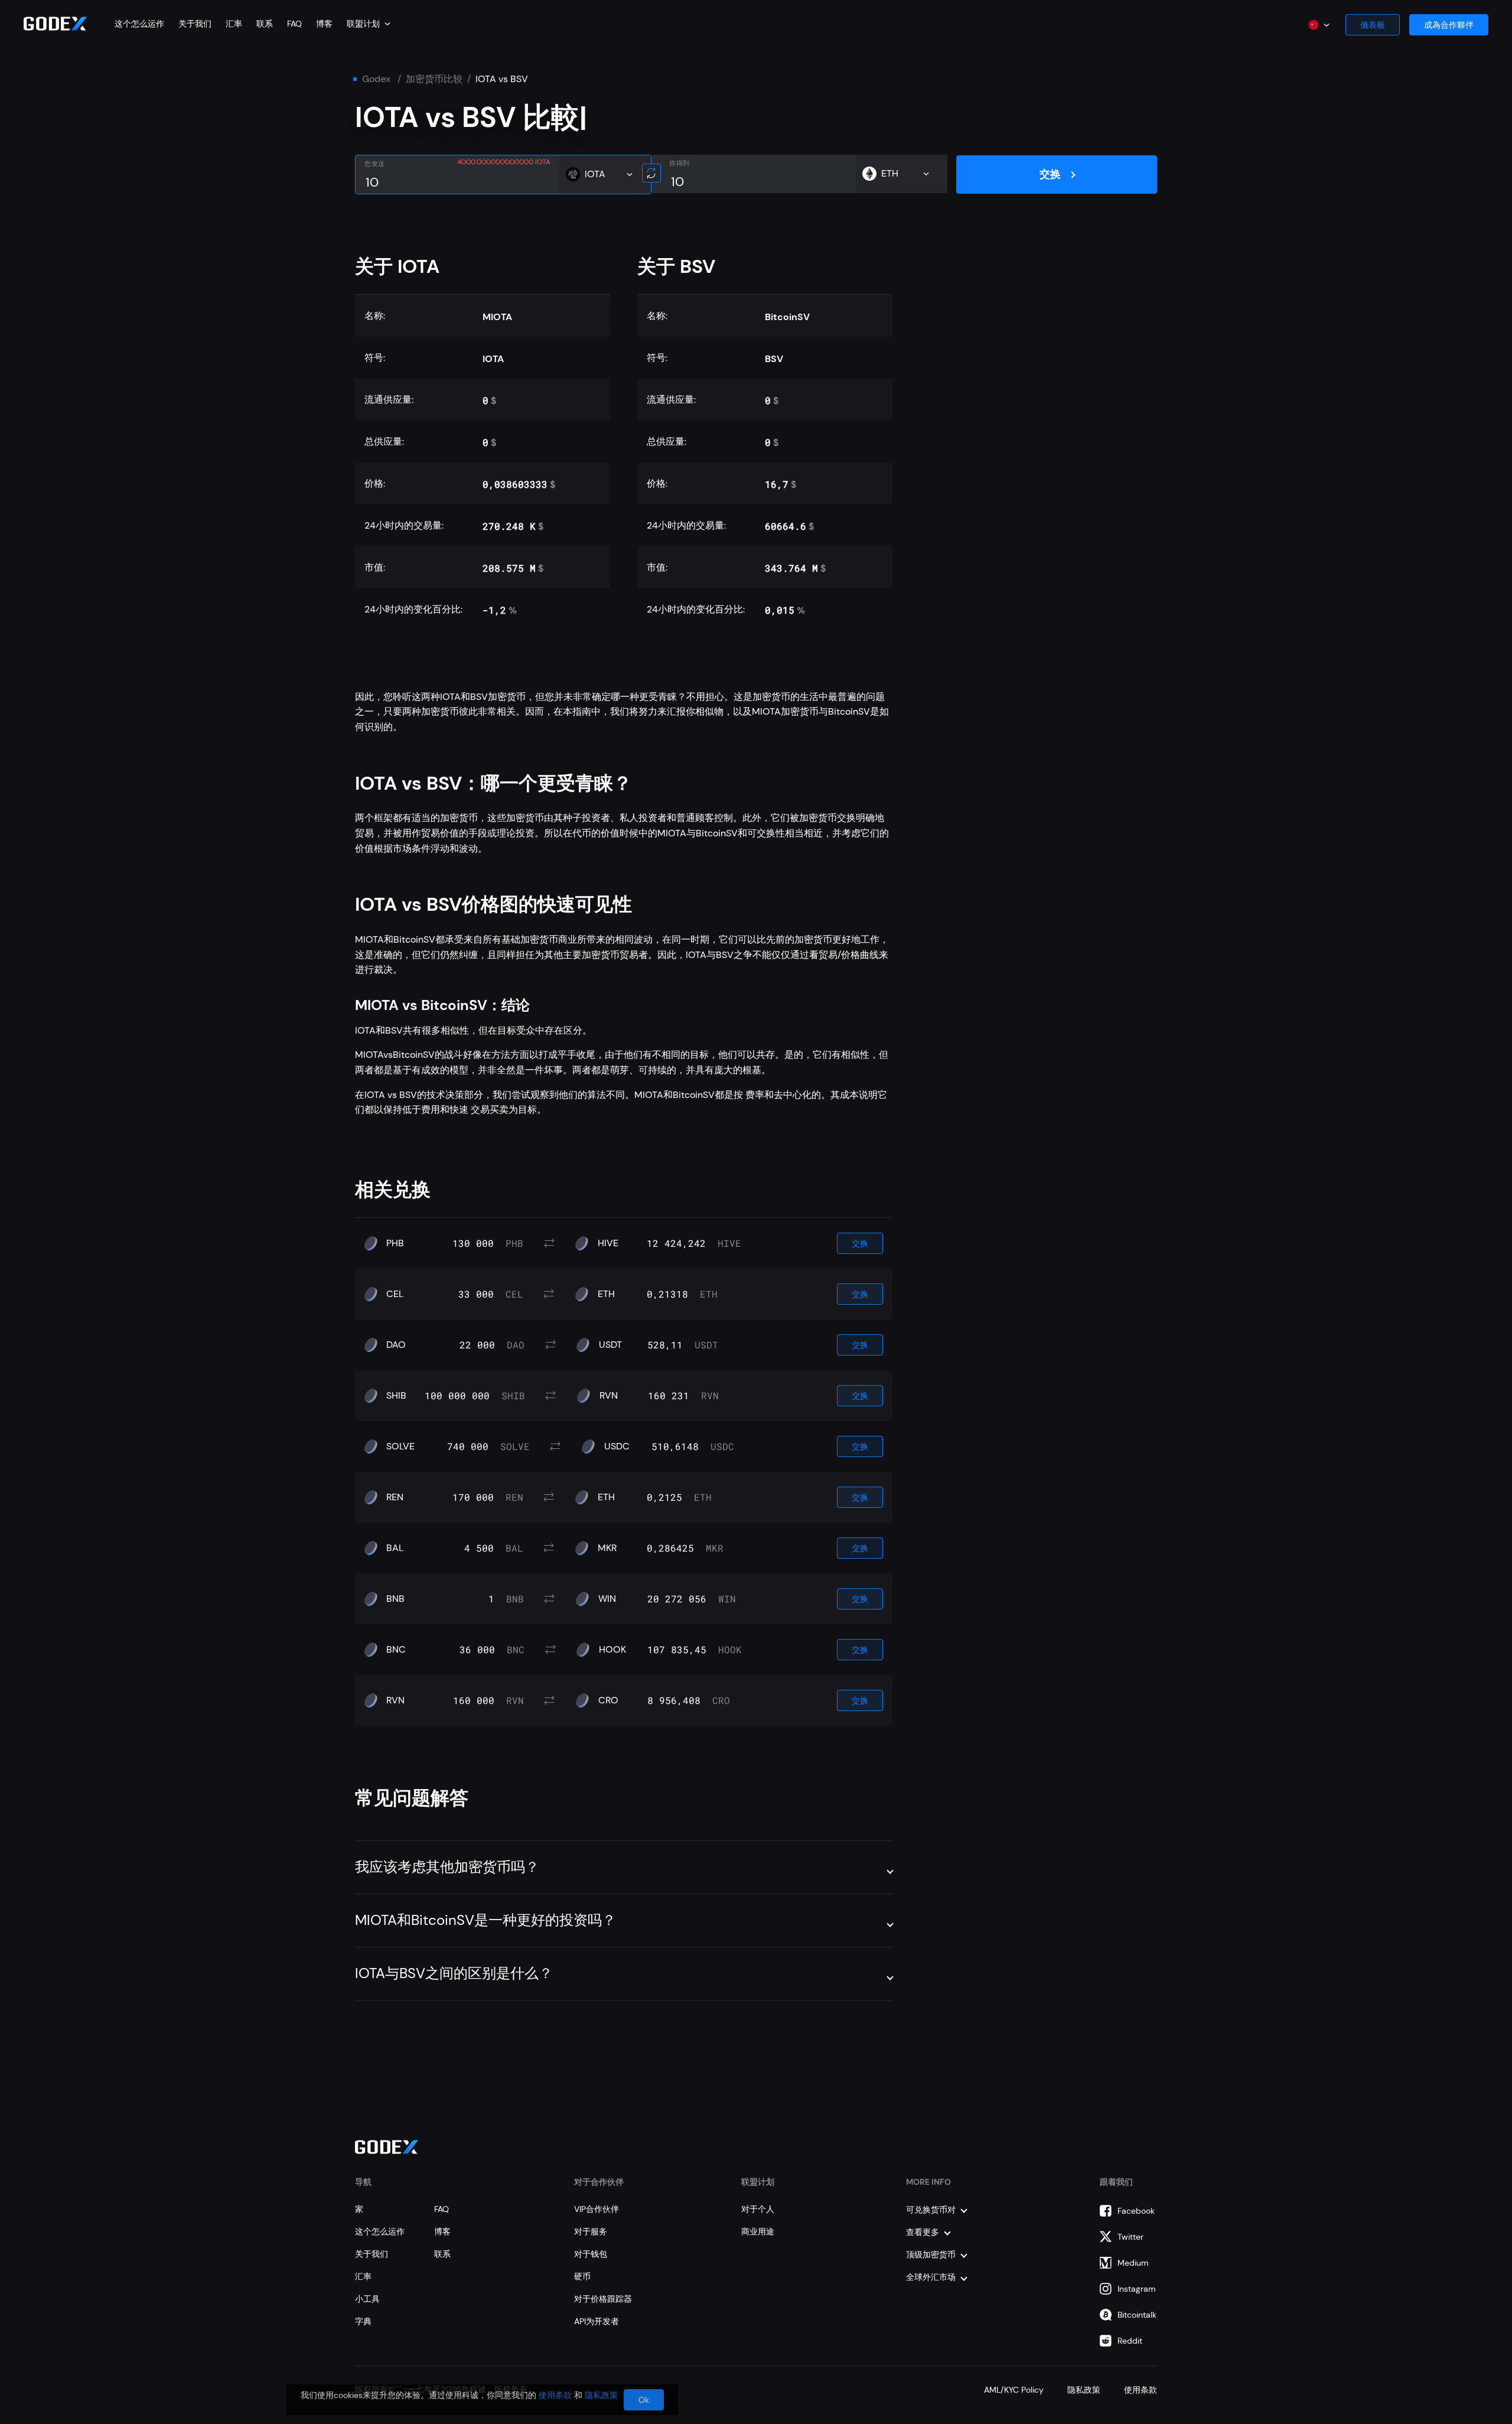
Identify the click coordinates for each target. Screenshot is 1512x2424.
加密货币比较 (434, 79)
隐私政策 (1084, 2390)
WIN (607, 1599)
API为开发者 (597, 2321)
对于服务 (591, 2231)
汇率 (234, 24)
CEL (395, 1294)
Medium (1133, 2263)
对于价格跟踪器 (603, 2299)
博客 (324, 24)
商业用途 (758, 2231)
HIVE (608, 1243)
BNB (395, 1599)
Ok (644, 2400)
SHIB (396, 1396)
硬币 (582, 2276)
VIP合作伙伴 (597, 2209)
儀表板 (1373, 25)
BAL (395, 1548)
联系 (265, 24)
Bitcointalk (1137, 2315)
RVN (609, 1396)
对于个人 (758, 2209)
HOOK (612, 1650)
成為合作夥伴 (1449, 25)
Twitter (1130, 2237)
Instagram (1137, 2289)
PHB (395, 1243)
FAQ (294, 24)
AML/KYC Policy (1014, 2390)
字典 (363, 2321)
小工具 (367, 2299)
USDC (617, 1446)
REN (395, 1497)
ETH (606, 1294)
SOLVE (400, 1446)
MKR (607, 1548)
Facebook (1136, 2211)
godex (376, 79)
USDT (610, 1345)
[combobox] (369, 24)
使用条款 (1140, 2390)
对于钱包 (591, 2254)
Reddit (1130, 2341)
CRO (608, 1700)
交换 (1050, 174)
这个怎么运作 (139, 24)
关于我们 (195, 24)
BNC (396, 1650)
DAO (396, 1345)
